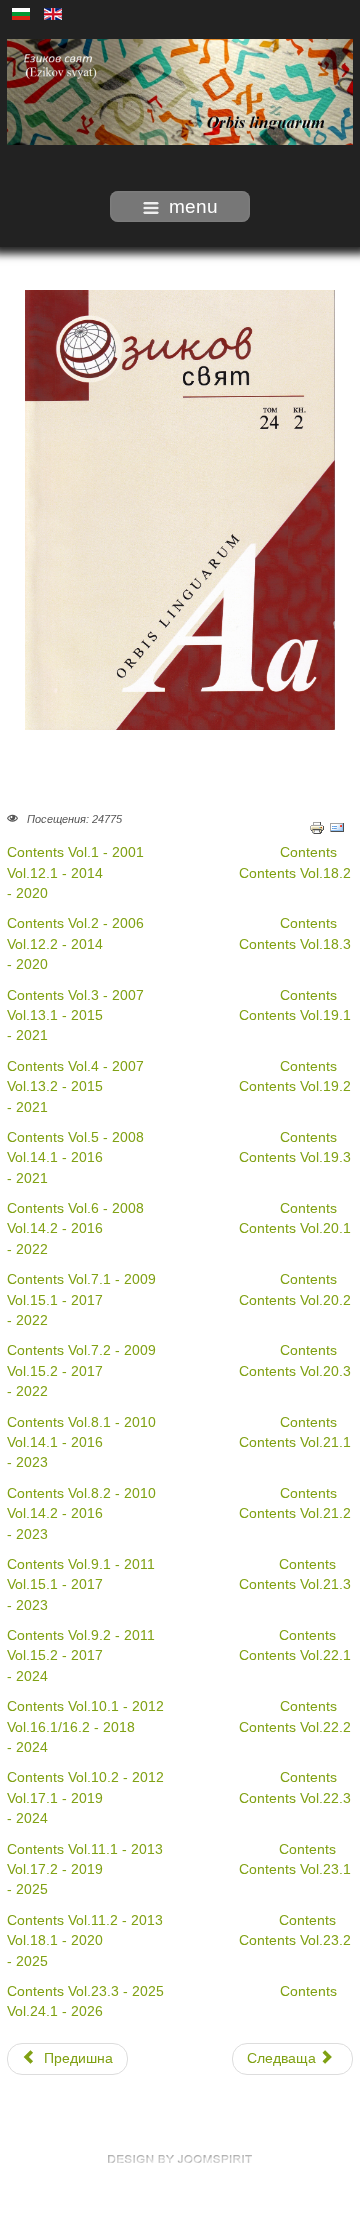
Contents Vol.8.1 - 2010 (81, 1422)
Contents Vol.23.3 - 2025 (85, 1991)
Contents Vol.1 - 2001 (77, 852)
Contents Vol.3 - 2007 (75, 995)
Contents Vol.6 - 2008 (75, 1208)
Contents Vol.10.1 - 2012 (85, 1706)
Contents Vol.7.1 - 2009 (81, 1279)
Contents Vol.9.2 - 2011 (81, 1635)
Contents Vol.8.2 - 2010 (81, 1493)
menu (193, 206)
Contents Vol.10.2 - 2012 (85, 1777)
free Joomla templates (180, 2159)
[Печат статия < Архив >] (317, 826)
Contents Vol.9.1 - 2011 (81, 1564)
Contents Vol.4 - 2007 (75, 1066)
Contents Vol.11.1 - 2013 (85, 1849)
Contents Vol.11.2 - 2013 (85, 1920)
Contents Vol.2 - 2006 (75, 923)
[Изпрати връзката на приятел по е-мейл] (337, 826)
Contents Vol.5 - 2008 (75, 1137)
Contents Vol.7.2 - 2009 (81, 1350)
